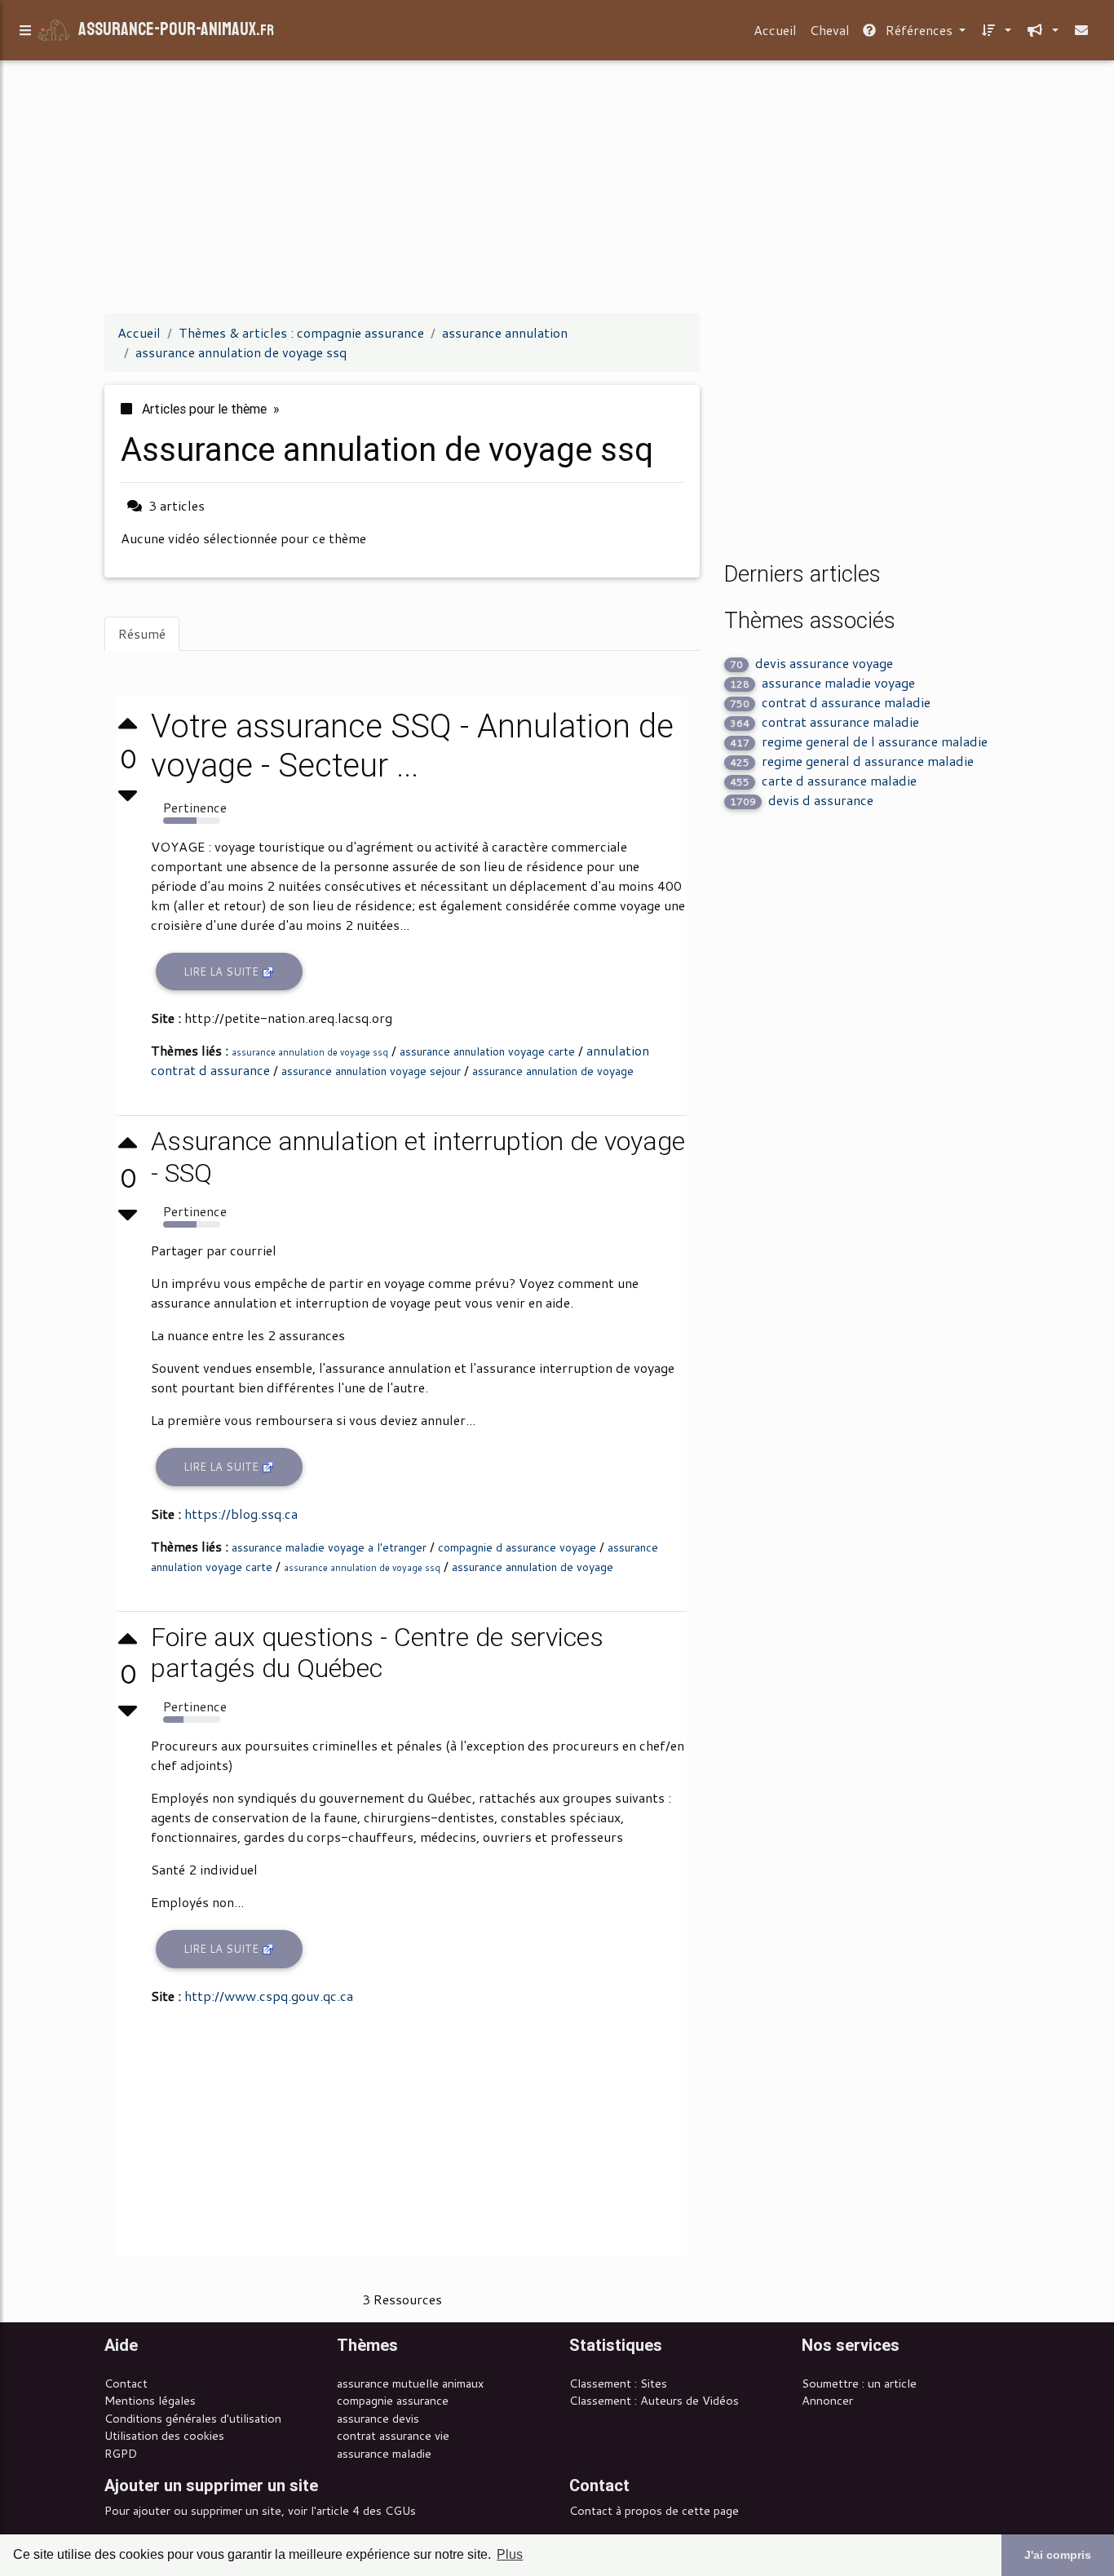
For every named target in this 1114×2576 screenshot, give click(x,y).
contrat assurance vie (393, 2435)
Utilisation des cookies (164, 2435)
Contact (126, 2383)
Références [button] (919, 30)
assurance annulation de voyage (553, 1071)
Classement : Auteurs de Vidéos (654, 2400)
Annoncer (827, 2400)
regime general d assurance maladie (852, 761)
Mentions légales (150, 2400)
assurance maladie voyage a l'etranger (329, 1547)
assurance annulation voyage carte (487, 1051)
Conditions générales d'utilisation (193, 2418)
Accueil (775, 30)
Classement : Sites (618, 2383)
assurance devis (378, 2418)
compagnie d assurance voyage (517, 1547)
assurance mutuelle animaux (410, 2383)
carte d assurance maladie (823, 780)
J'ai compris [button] (1058, 2555)
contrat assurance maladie (824, 721)
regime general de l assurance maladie (859, 741)
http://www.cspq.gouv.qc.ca (269, 1996)
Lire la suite (223, 972)
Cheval (830, 30)
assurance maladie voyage (822, 682)
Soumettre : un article (859, 2383)
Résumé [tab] (142, 633)
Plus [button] (510, 2554)
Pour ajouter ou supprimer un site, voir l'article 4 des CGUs (260, 2510)
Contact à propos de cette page (654, 2510)
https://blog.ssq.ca (241, 1514)
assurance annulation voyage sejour (371, 1071)
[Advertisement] (557, 186)
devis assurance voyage (811, 663)
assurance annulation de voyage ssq (310, 1052)
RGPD (121, 2453)
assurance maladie (384, 2453)
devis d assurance (802, 800)
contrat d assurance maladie (830, 702)
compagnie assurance (393, 2400)
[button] (995, 30)
